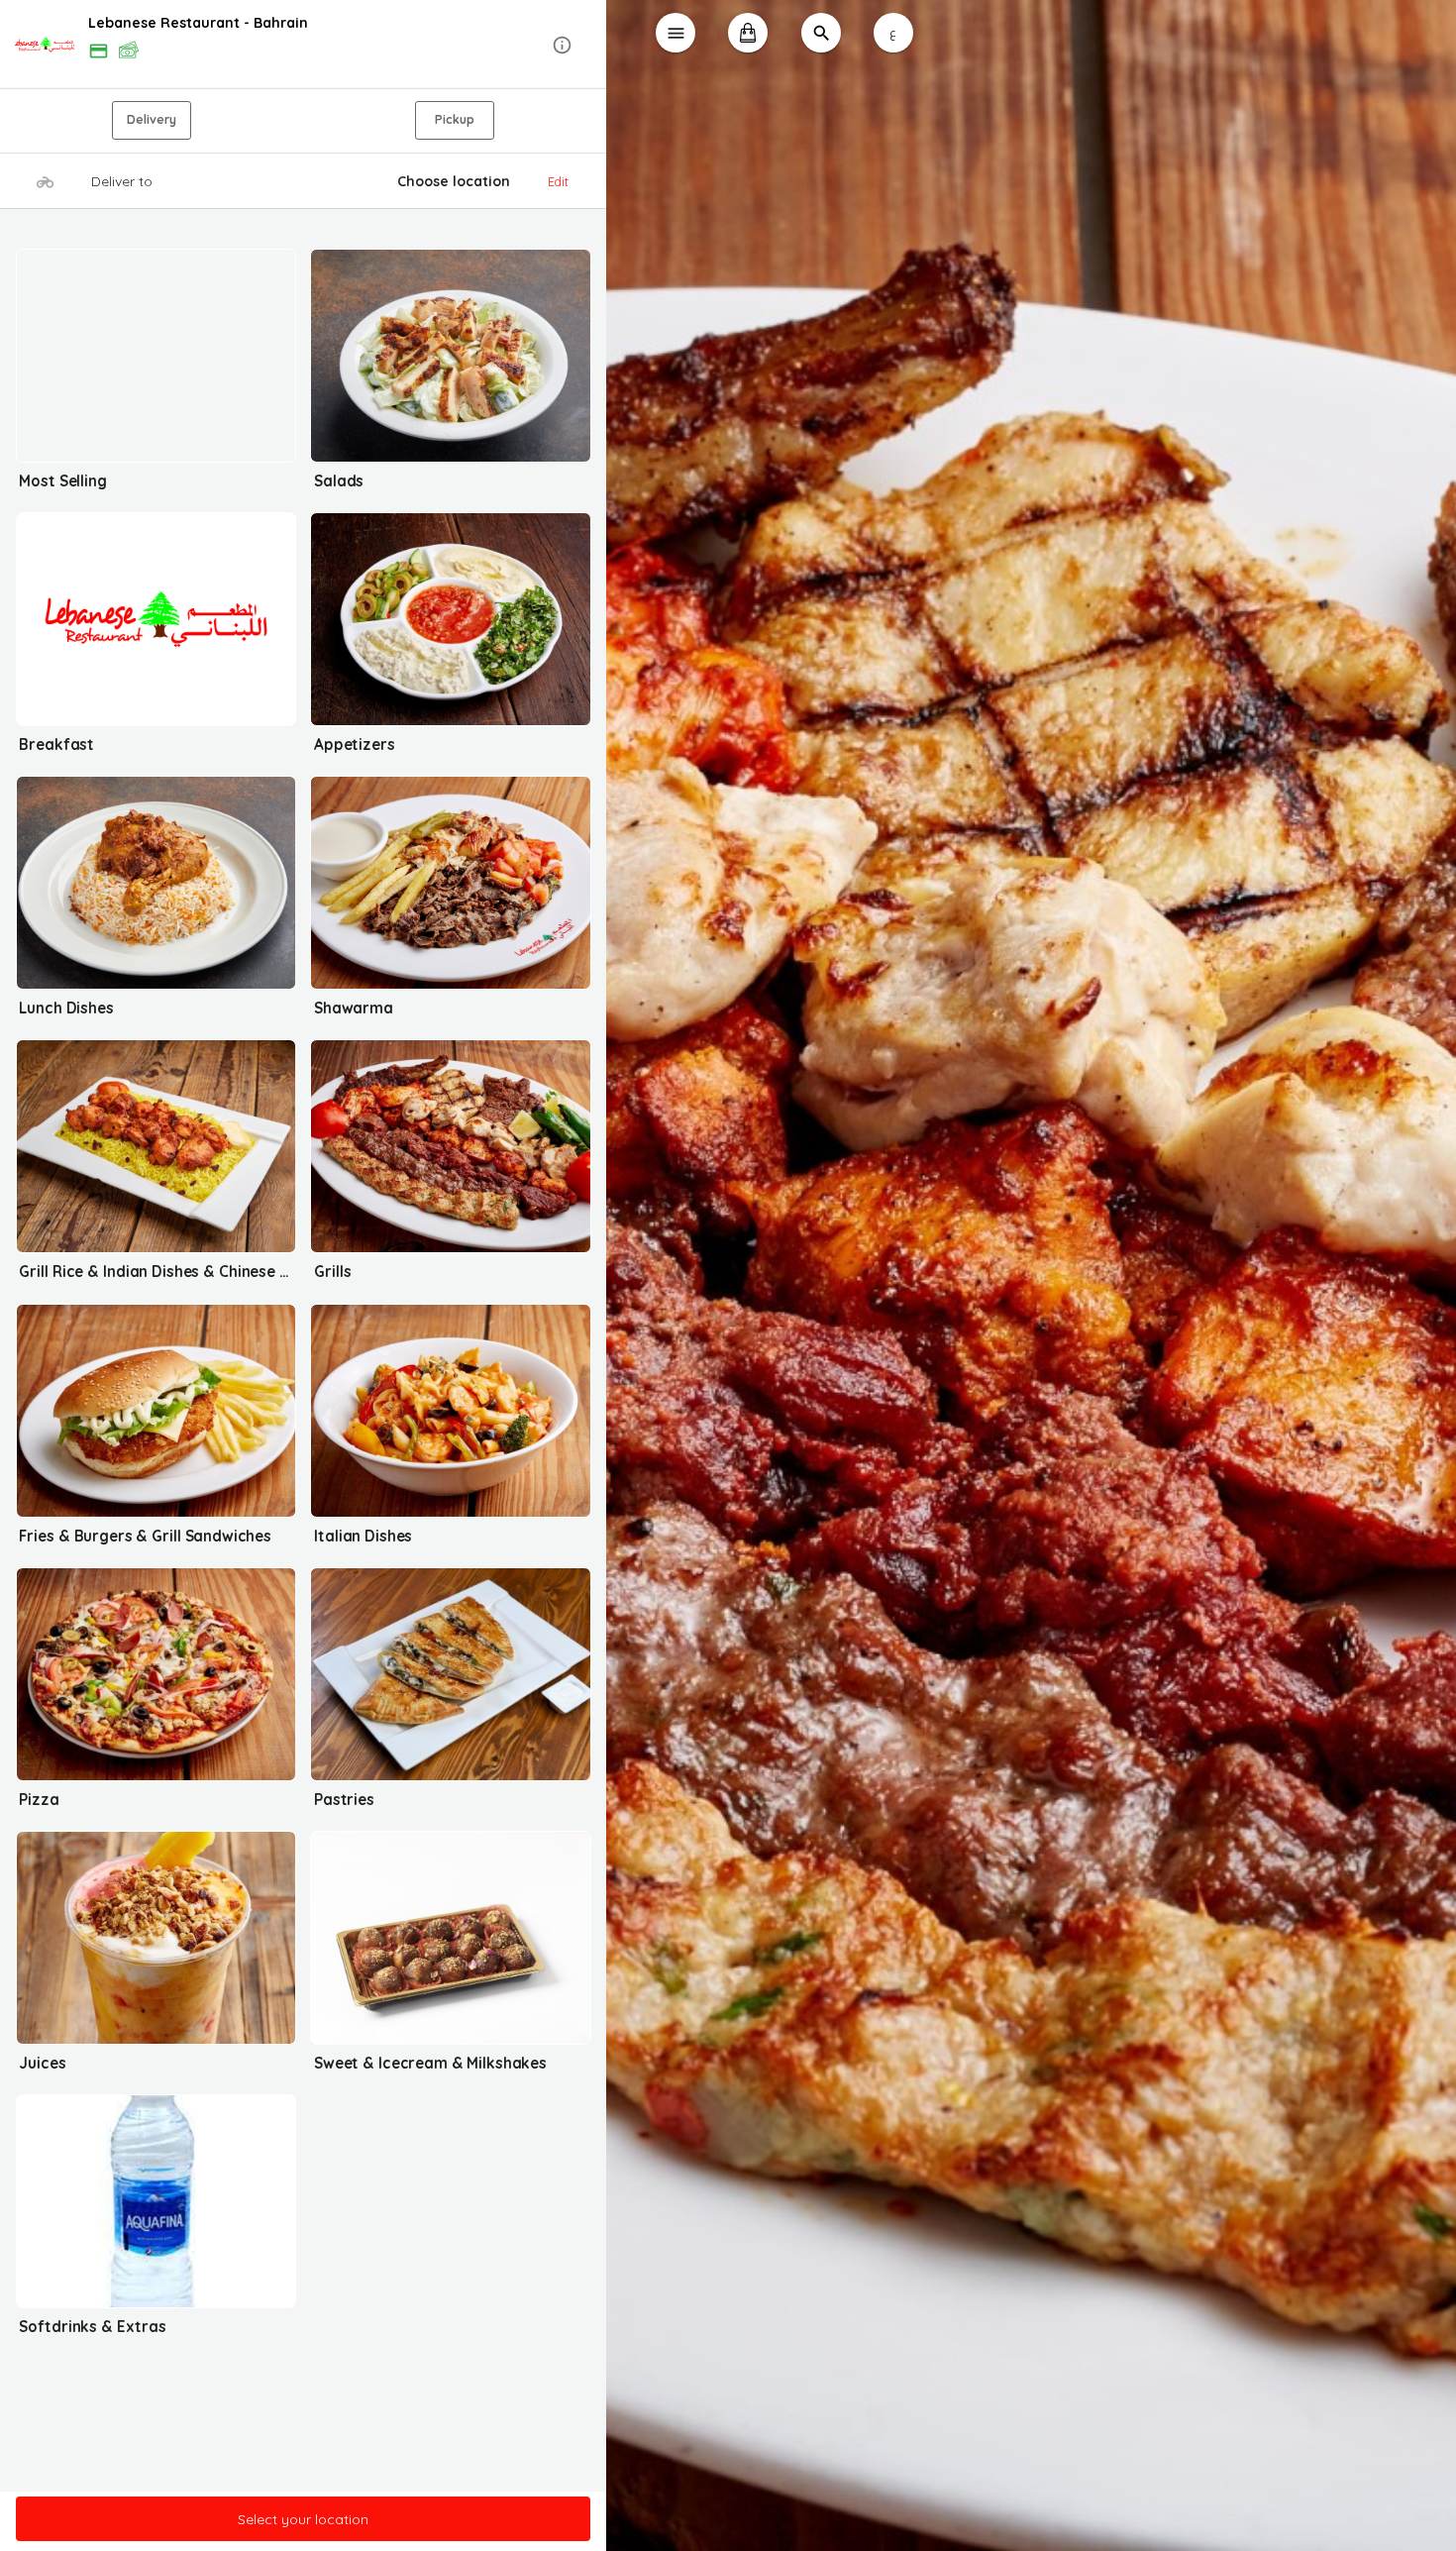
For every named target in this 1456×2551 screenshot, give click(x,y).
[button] (304, 45)
